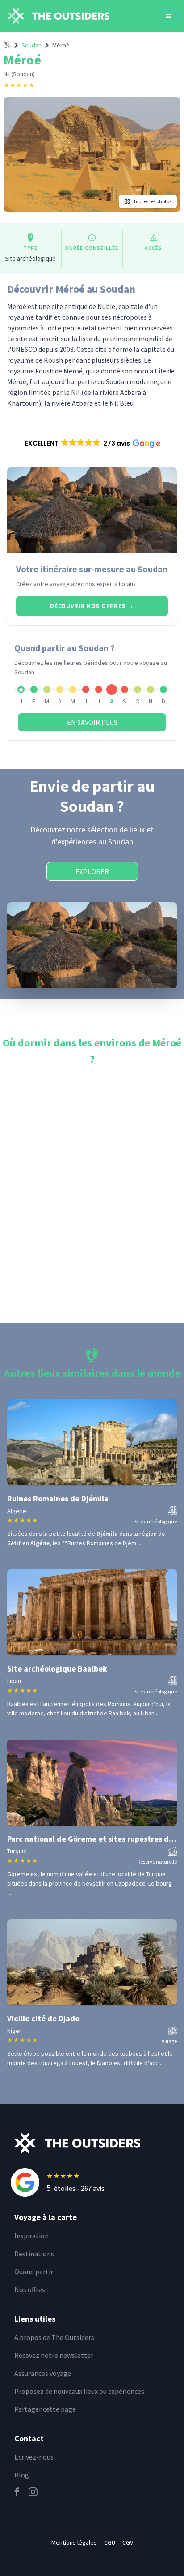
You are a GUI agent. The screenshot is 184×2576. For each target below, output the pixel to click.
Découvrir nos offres (92, 606)
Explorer (92, 871)
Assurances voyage (43, 2373)
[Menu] (168, 16)
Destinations (34, 2254)
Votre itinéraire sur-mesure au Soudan (92, 569)
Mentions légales (74, 2542)
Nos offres (30, 2289)
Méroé (61, 45)
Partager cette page (45, 2409)
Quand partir (34, 2272)
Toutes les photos (152, 201)
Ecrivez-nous (34, 2457)
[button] (92, 443)
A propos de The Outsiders (54, 2337)
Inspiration (31, 2236)
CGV (128, 2542)
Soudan (31, 45)
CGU (110, 2542)
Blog (22, 2475)
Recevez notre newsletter (54, 2355)
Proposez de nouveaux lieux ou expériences (79, 2391)
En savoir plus (92, 722)
